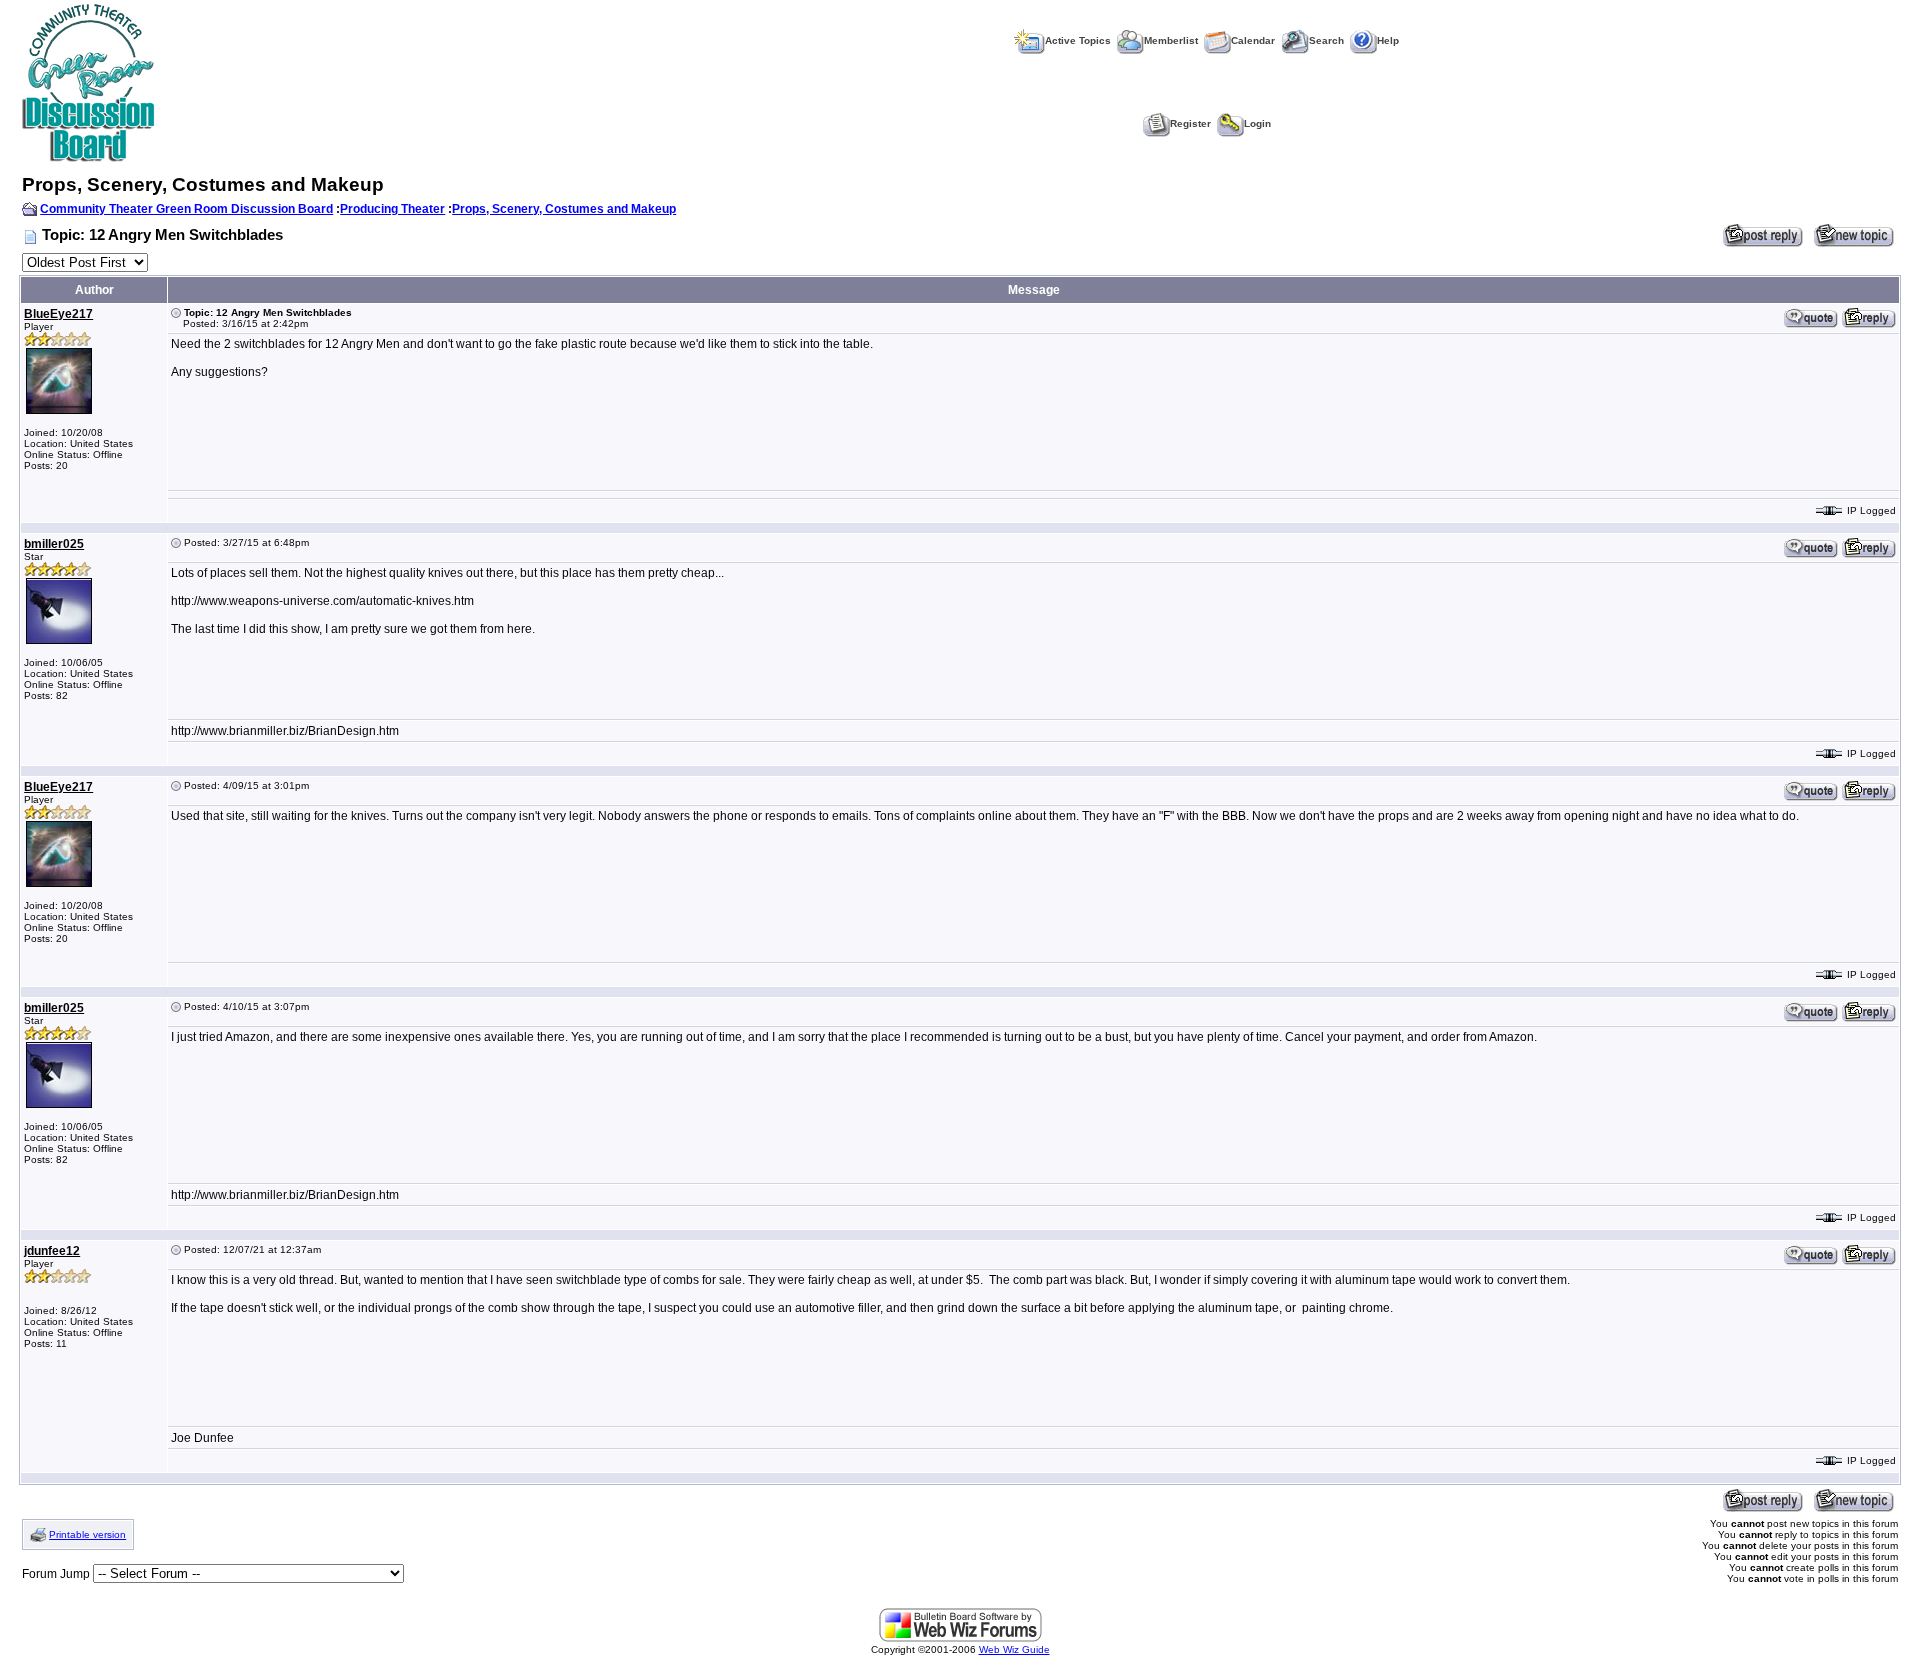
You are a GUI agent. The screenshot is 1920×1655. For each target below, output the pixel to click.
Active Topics (1078, 40)
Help (1388, 40)
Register (1190, 123)
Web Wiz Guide (1014, 1649)
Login (1257, 123)
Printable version (87, 1534)
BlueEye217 (58, 314)
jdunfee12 (52, 1251)
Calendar (1253, 40)
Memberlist (1171, 40)
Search (1326, 40)
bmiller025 (54, 544)
